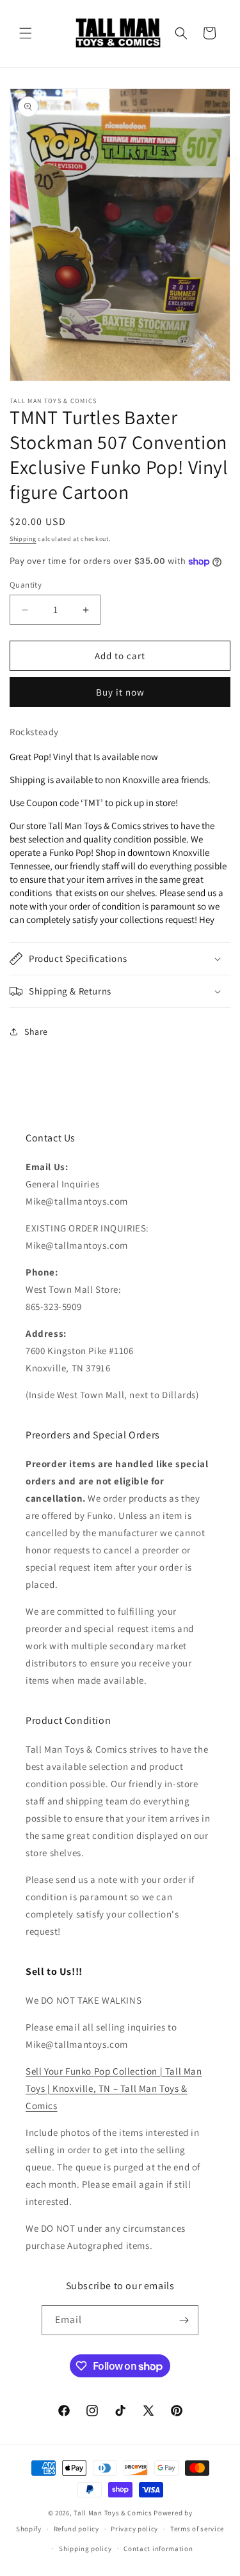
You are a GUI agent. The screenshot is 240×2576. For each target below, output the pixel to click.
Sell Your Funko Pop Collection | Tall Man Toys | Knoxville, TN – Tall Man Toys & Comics (114, 2088)
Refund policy (76, 2529)
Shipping (23, 539)
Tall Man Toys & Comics (113, 2513)
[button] (26, 33)
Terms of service (197, 2529)
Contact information (158, 2549)
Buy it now (120, 692)
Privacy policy (134, 2529)
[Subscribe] (184, 2320)
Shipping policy (85, 2549)
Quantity (26, 585)
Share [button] (36, 1032)
